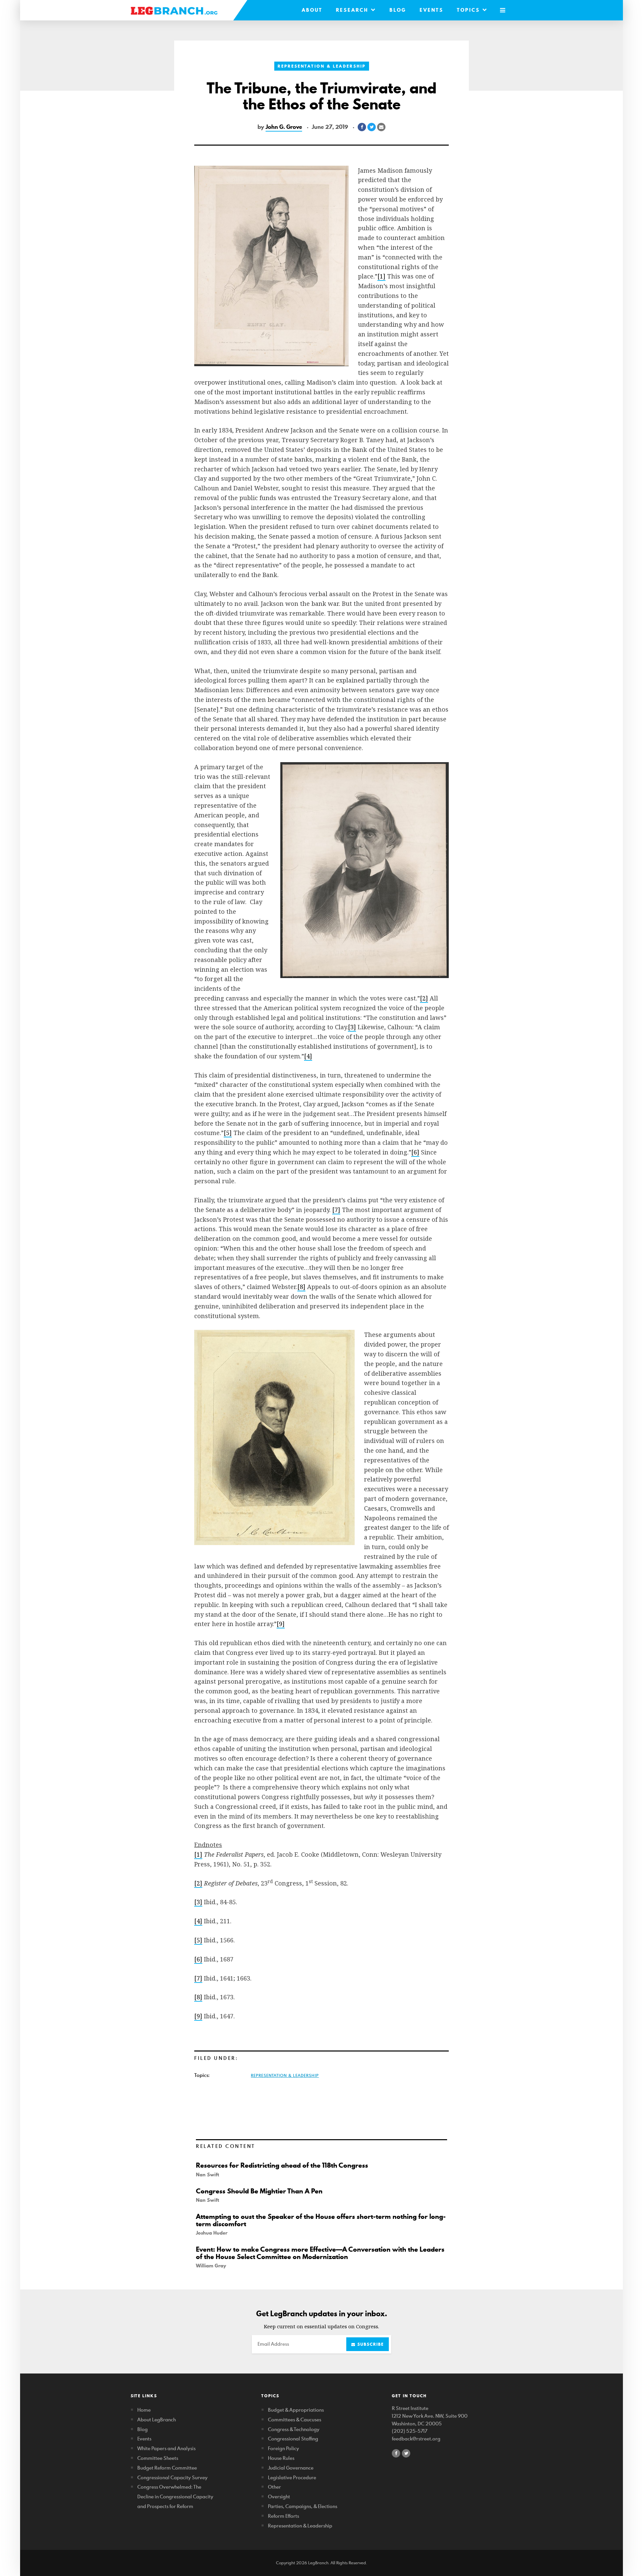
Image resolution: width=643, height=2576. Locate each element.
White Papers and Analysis (166, 2448)
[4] (308, 1056)
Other (274, 2487)
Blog (398, 10)
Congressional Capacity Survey (172, 2477)
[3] (352, 1027)
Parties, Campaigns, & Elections (303, 2506)
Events (432, 10)
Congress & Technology (294, 2429)
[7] (336, 1210)
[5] (228, 1133)
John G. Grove (284, 127)
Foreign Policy (283, 2448)
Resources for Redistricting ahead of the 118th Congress (282, 2165)
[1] (381, 276)
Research (353, 10)
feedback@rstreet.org (416, 2439)
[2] (424, 998)
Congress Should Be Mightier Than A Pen (259, 2191)
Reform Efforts (283, 2516)
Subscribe (370, 2344)
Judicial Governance (291, 2468)
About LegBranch (157, 2420)
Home (144, 2410)
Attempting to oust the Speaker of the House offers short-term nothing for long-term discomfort (321, 2220)
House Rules (281, 2458)
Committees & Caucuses (295, 2420)
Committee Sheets (158, 2458)
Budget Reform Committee (167, 2468)
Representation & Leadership (322, 66)
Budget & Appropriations (296, 2410)
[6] (415, 1152)
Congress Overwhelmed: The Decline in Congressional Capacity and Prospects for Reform (175, 2497)
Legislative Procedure (292, 2477)
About (312, 10)
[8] (301, 1287)
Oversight (279, 2497)
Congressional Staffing (293, 2439)
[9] (281, 1624)
